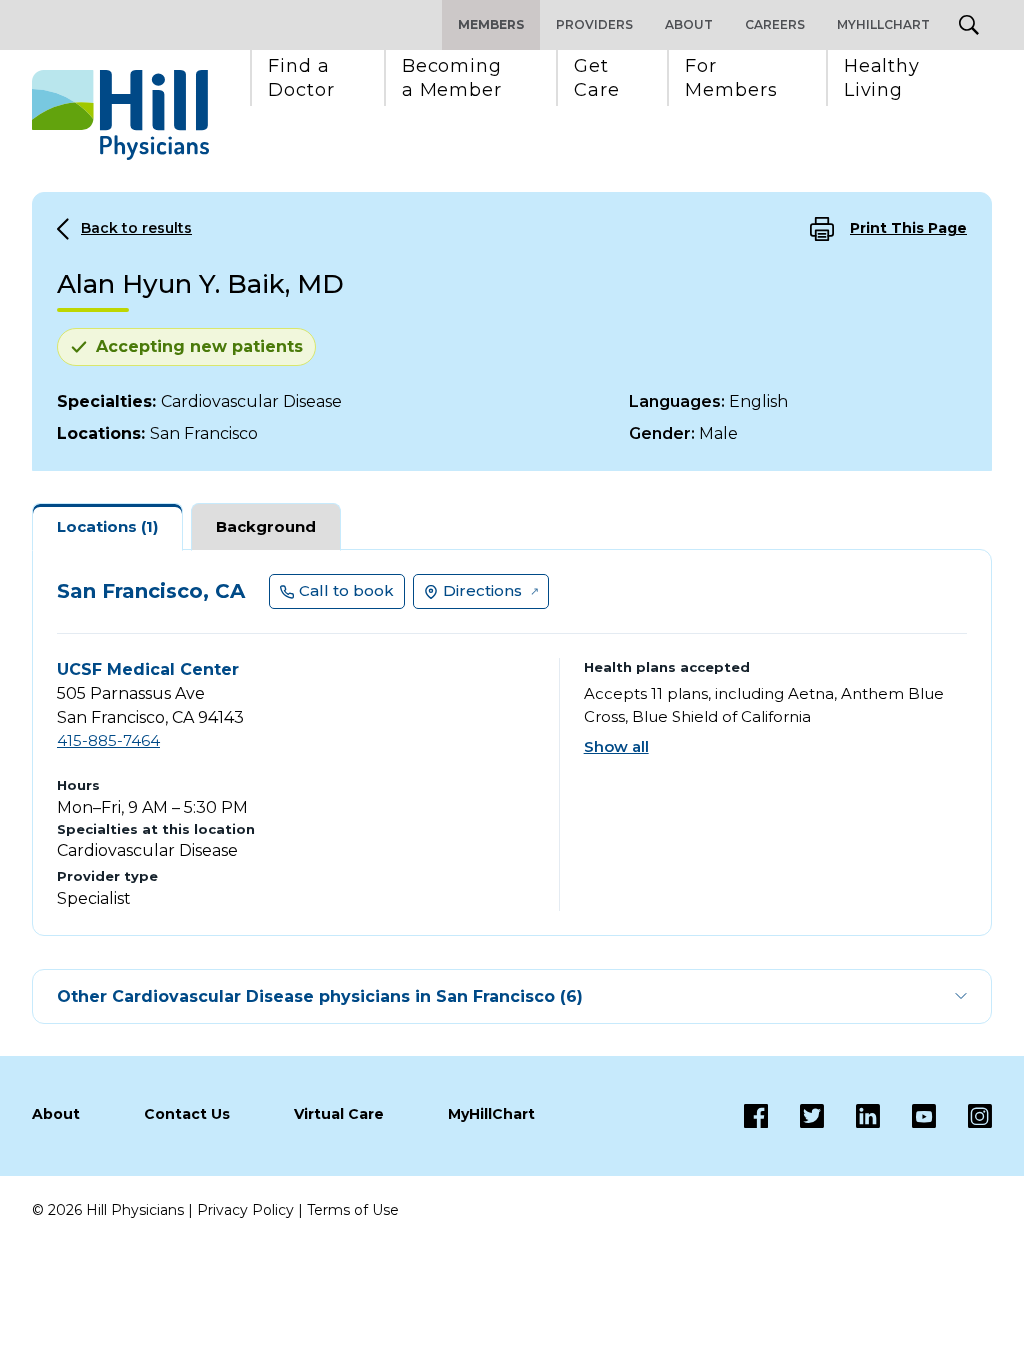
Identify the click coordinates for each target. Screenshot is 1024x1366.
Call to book (346, 590)
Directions (482, 590)
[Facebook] (756, 1116)
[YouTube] (908, 1116)
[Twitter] (796, 1116)
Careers (775, 24)
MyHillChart (883, 24)
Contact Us (187, 1114)
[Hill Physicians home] (120, 115)
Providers (594, 24)
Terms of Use (353, 1210)
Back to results (136, 228)
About (689, 24)
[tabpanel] (512, 742)
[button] (301, 78)
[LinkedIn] (852, 1116)
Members (491, 24)
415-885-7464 (108, 740)
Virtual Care (339, 1114)
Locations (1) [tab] (107, 526)
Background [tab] (266, 526)
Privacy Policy (245, 1210)
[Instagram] (964, 1116)
